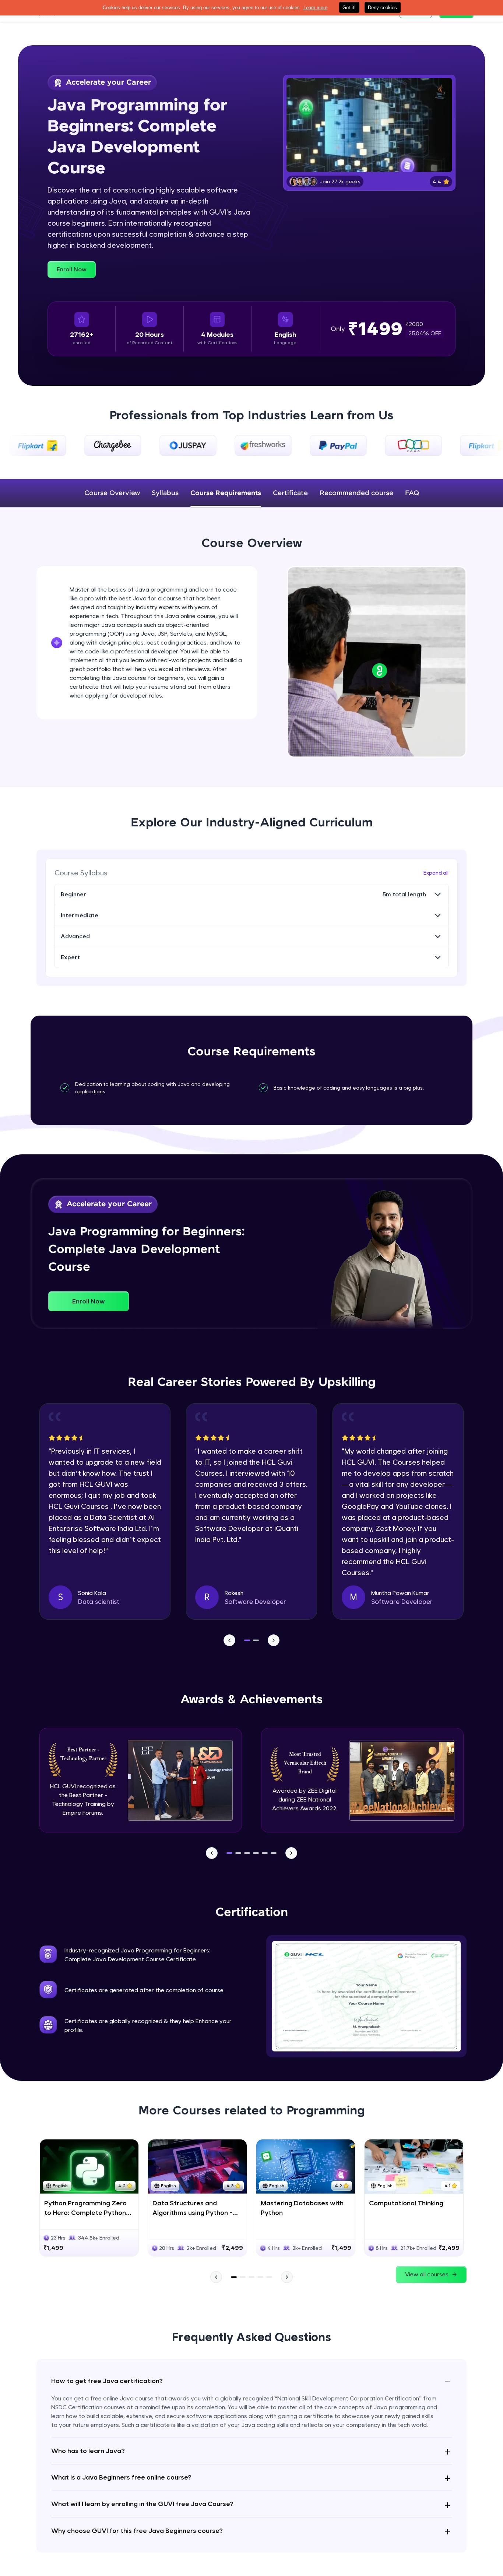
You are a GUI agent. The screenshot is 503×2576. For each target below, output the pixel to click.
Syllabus (165, 493)
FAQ (412, 493)
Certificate (290, 493)
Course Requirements (226, 493)
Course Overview (112, 493)
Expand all (436, 873)
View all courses (427, 2274)
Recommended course (356, 493)
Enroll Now (72, 269)
